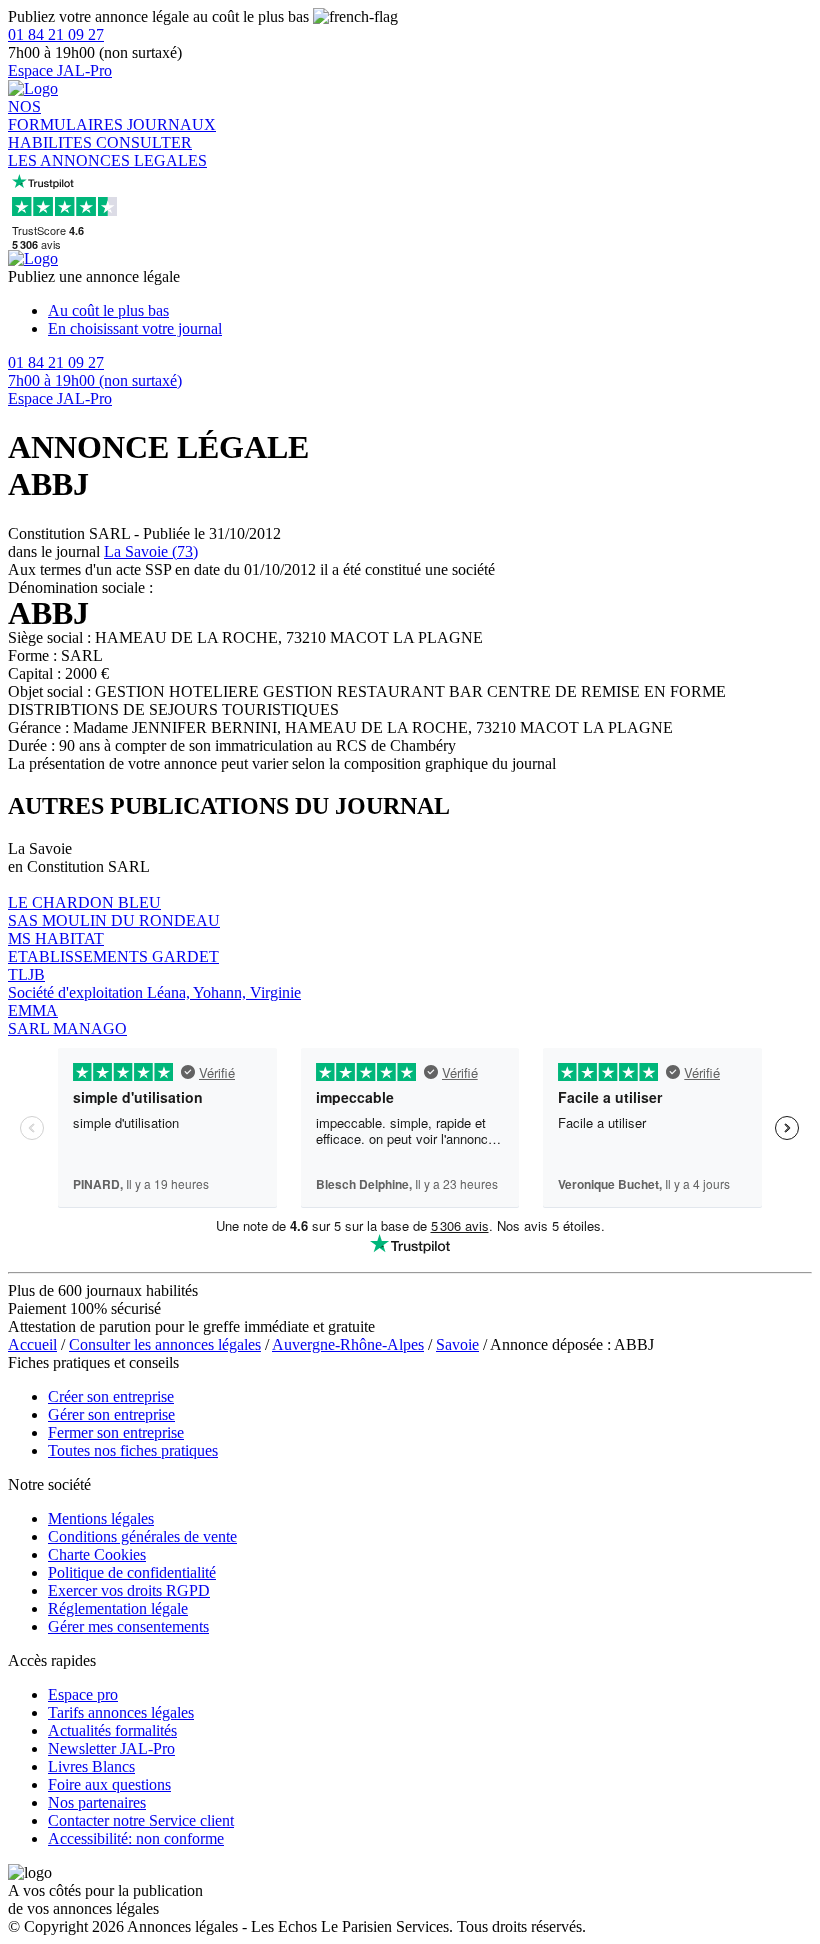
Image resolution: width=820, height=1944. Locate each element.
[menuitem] (430, 311)
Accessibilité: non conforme (136, 1838)
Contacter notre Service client (141, 1820)
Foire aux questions (109, 1784)
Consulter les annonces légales (165, 1344)
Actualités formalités (112, 1730)
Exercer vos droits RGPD (129, 1590)
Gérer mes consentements (128, 1626)
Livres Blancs (91, 1766)
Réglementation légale (118, 1608)
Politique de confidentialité (132, 1572)
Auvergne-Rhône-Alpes (348, 1344)
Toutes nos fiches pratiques (133, 1450)
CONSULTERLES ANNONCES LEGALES (107, 151)
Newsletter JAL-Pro (111, 1748)
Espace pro (83, 1694)
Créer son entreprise (111, 1396)
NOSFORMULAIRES (67, 115)
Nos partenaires (97, 1802)
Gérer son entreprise (111, 1414)
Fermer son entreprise (116, 1432)
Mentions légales (101, 1518)
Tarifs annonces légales (121, 1712)
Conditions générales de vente (142, 1536)
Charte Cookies (97, 1554)
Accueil (32, 1344)
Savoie (457, 1344)
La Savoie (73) (151, 551)
